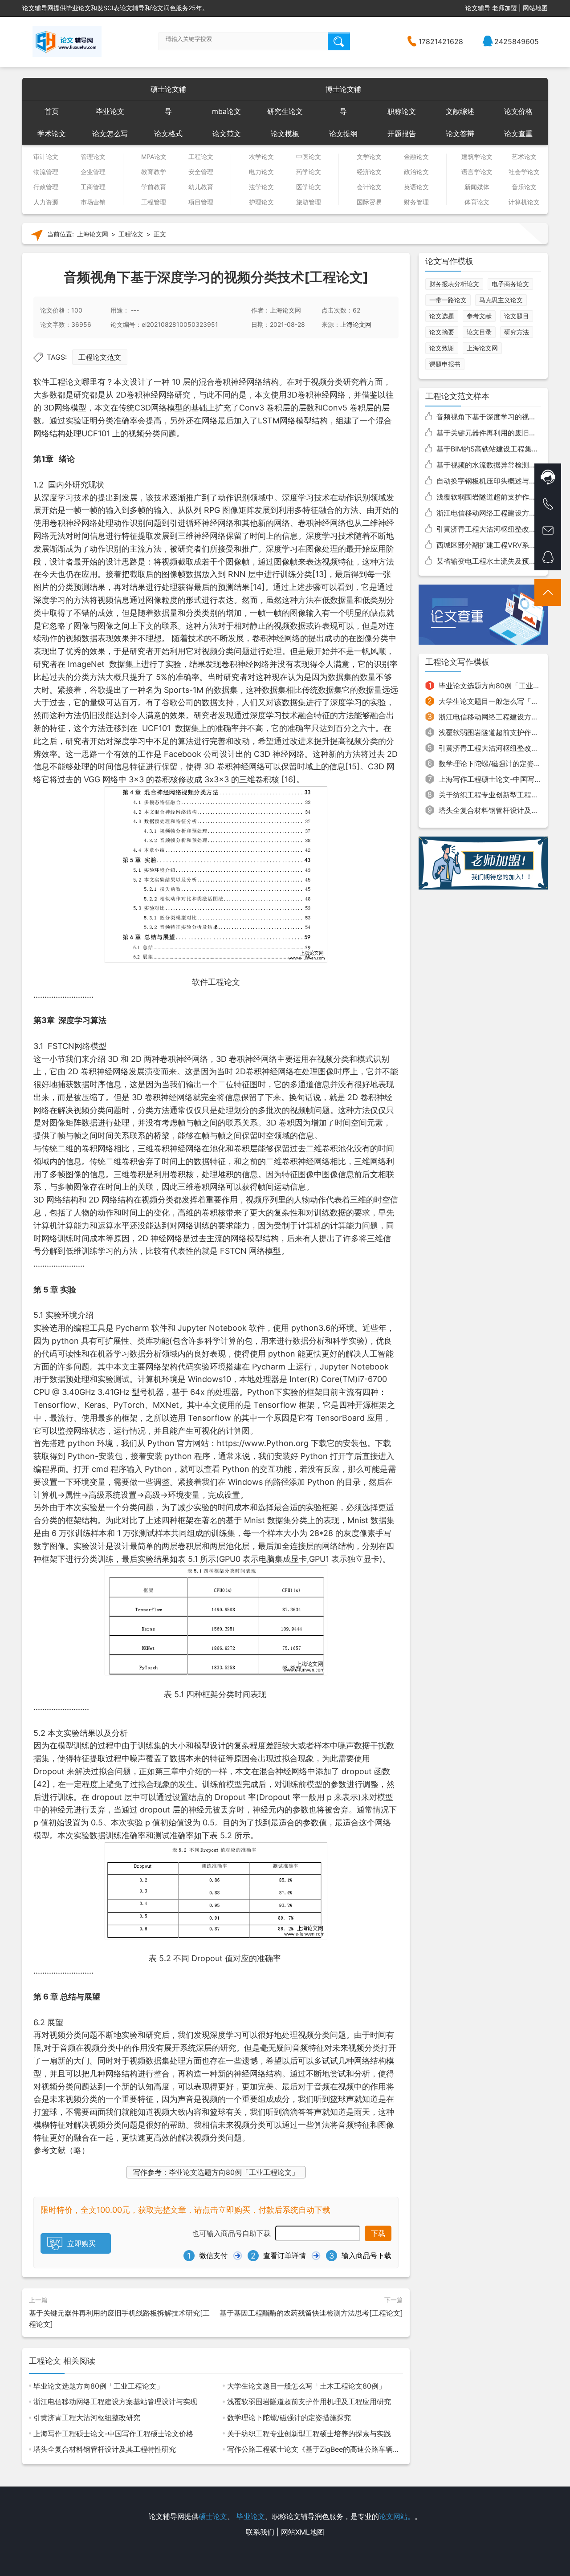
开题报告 (402, 134)
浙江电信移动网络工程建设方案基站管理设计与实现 (115, 2401)
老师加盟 (505, 8)
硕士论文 (213, 2516)
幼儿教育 (201, 187)
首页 (52, 111)
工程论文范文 (100, 357)
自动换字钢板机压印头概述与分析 (490, 481)
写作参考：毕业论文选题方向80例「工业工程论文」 (216, 2172)
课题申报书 (445, 364)
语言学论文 (477, 172)
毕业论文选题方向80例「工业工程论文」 (98, 2386)
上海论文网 (93, 234)
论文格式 (168, 134)
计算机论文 (524, 202)
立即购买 (81, 2243)
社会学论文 (524, 172)
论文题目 (517, 316)
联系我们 (260, 2532)
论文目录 (479, 332)
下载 (378, 2233)
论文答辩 (460, 134)
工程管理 (154, 202)
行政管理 (46, 187)
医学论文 (309, 187)
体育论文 (477, 202)
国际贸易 (369, 202)
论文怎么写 (110, 134)
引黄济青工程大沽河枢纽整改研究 (87, 2418)
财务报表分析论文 (454, 284)
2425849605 (517, 41)
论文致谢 (442, 348)
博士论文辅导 (343, 92)
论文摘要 (442, 332)
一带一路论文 (448, 300)
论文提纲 (343, 134)
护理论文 (261, 202)
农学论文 (261, 157)
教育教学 (154, 172)
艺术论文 (524, 157)
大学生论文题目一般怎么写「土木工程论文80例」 (306, 2386)
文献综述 (460, 111)
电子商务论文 (510, 284)
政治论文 (416, 172)
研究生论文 (285, 111)
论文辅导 (478, 8)
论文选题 (442, 316)
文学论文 (369, 157)
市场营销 (93, 202)
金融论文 (416, 157)
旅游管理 (309, 202)
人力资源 (46, 202)
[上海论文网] (67, 41)
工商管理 (93, 187)
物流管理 (46, 172)
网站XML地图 (303, 2532)
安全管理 (201, 172)
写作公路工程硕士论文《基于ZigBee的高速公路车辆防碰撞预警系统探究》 (346, 2449)
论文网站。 (397, 2516)
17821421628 (441, 41)
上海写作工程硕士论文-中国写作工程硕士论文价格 (113, 2434)
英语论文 (416, 187)
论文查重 (518, 134)
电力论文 (261, 172)
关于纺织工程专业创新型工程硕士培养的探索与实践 (309, 2434)
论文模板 (285, 134)
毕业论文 (110, 111)
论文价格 (518, 111)
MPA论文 (154, 157)
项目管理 (201, 202)
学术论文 (52, 134)
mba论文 (226, 111)
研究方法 (517, 332)
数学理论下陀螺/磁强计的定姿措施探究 (289, 2418)
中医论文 (309, 157)
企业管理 (93, 172)
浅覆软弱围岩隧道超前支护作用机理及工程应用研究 (309, 2401)
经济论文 (369, 172)
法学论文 (261, 187)
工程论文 (201, 157)
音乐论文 (524, 187)
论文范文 (227, 134)
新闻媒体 (477, 187)
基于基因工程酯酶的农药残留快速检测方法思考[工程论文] (311, 2313)
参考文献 (479, 316)
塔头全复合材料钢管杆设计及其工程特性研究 (105, 2449)
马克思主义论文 (501, 300)
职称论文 (402, 111)
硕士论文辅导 (168, 92)
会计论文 (369, 187)
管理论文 (93, 157)
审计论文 (46, 157)
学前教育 (154, 187)
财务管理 (416, 202)
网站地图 (535, 8)
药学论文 (309, 172)
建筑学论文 (477, 157)
